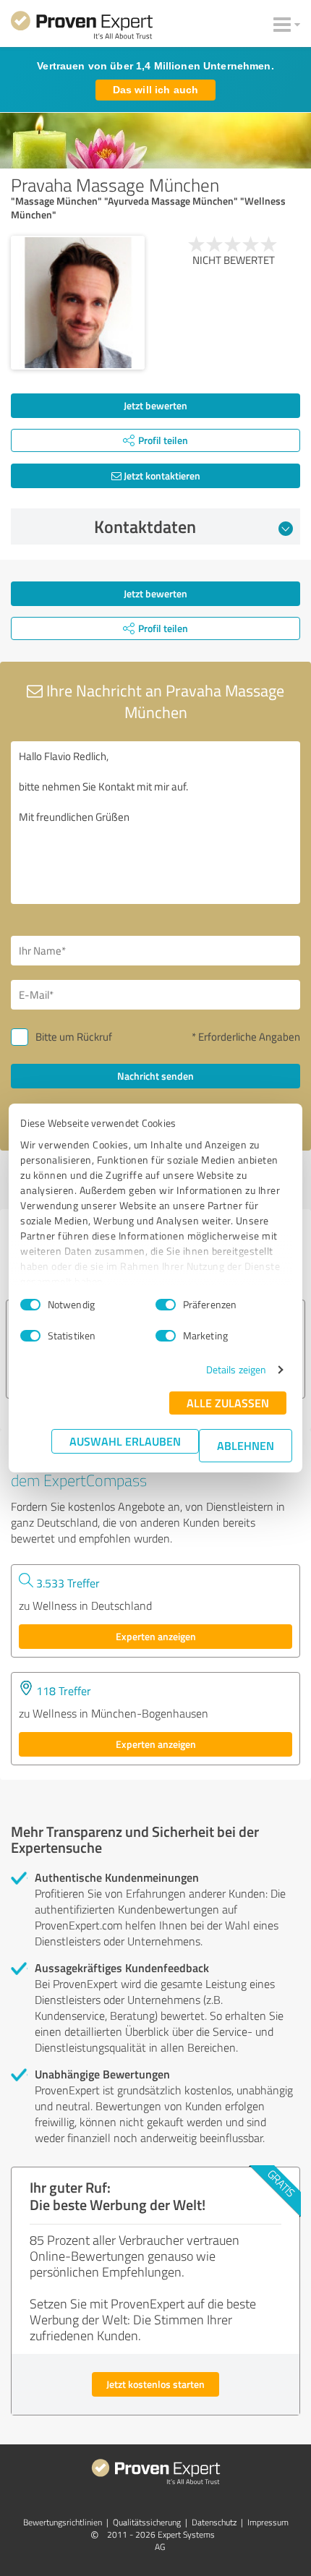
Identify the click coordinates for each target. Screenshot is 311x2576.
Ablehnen (246, 1445)
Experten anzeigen (156, 1636)
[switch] (166, 1305)
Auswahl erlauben (125, 1441)
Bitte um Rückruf (74, 1037)
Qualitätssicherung (147, 2522)
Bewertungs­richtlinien (63, 2522)
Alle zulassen (228, 1403)
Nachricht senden (155, 1076)
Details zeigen (236, 1369)
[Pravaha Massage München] (78, 303)
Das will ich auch (155, 90)
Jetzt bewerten (155, 405)
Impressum (268, 2522)
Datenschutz (214, 2522)
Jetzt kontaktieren (161, 475)
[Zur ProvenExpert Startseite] (82, 27)
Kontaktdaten (145, 526)
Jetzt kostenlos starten (155, 2384)
